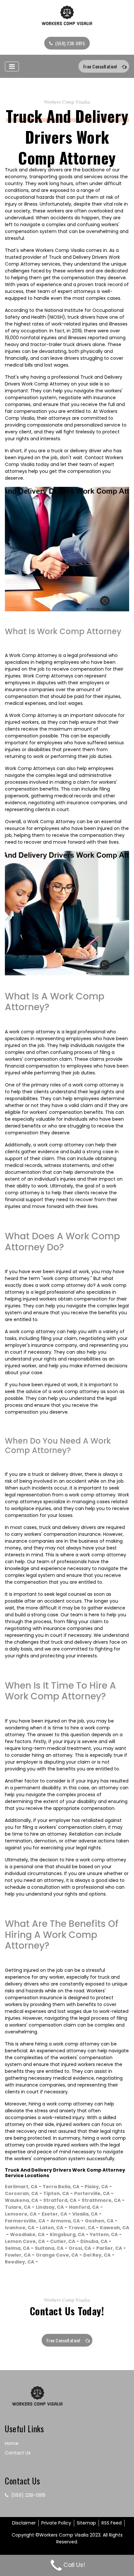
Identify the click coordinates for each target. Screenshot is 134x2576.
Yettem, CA (104, 2234)
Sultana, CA (49, 2248)
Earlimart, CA (21, 2187)
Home (12, 2443)
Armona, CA (65, 2221)
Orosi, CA (80, 2248)
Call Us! (74, 2565)
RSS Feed (112, 2523)
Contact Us (18, 2453)
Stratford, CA (60, 2200)
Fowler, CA (18, 2255)
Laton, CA (51, 2228)
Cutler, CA (63, 2241)
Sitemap (86, 2523)
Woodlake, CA (27, 2234)
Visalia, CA (85, 2214)
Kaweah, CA (114, 2228)
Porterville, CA (92, 2193)
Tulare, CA (18, 2207)
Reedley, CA (20, 2262)
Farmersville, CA (25, 2221)
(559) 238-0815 (70, 43)
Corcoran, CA (21, 2193)
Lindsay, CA (50, 2207)
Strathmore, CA (101, 2200)
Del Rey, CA (97, 2255)
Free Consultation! (100, 66)
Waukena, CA (21, 2200)
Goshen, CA (99, 2221)
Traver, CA (81, 2228)
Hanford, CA (84, 2207)
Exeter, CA (54, 2214)
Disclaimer (24, 2523)
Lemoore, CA (21, 2214)
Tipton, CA (56, 2193)
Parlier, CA (109, 2248)
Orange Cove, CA (57, 2255)
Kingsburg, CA (67, 2234)
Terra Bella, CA (61, 2187)
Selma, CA (17, 2248)
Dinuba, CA (94, 2241)
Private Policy (56, 2523)
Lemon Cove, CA (25, 2241)
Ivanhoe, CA (20, 2228)
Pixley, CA (96, 2187)
